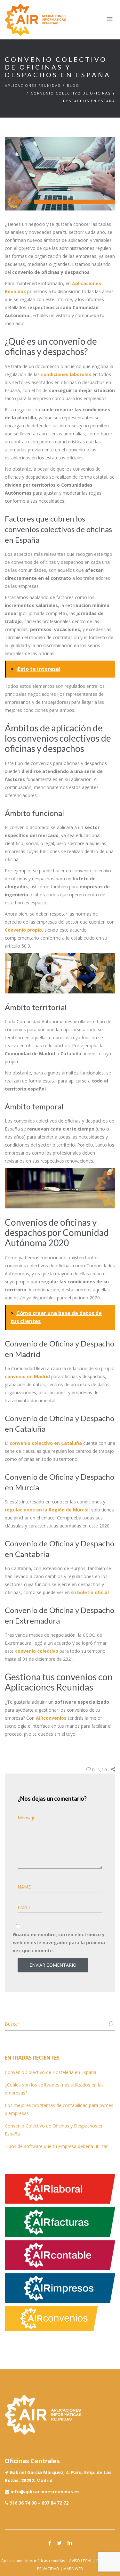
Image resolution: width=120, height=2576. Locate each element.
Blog (73, 85)
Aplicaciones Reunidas (33, 85)
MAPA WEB (73, 2569)
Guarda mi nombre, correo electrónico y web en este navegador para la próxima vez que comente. (59, 1942)
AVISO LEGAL (81, 2561)
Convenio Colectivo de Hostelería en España (51, 2072)
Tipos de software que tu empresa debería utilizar (56, 2146)
